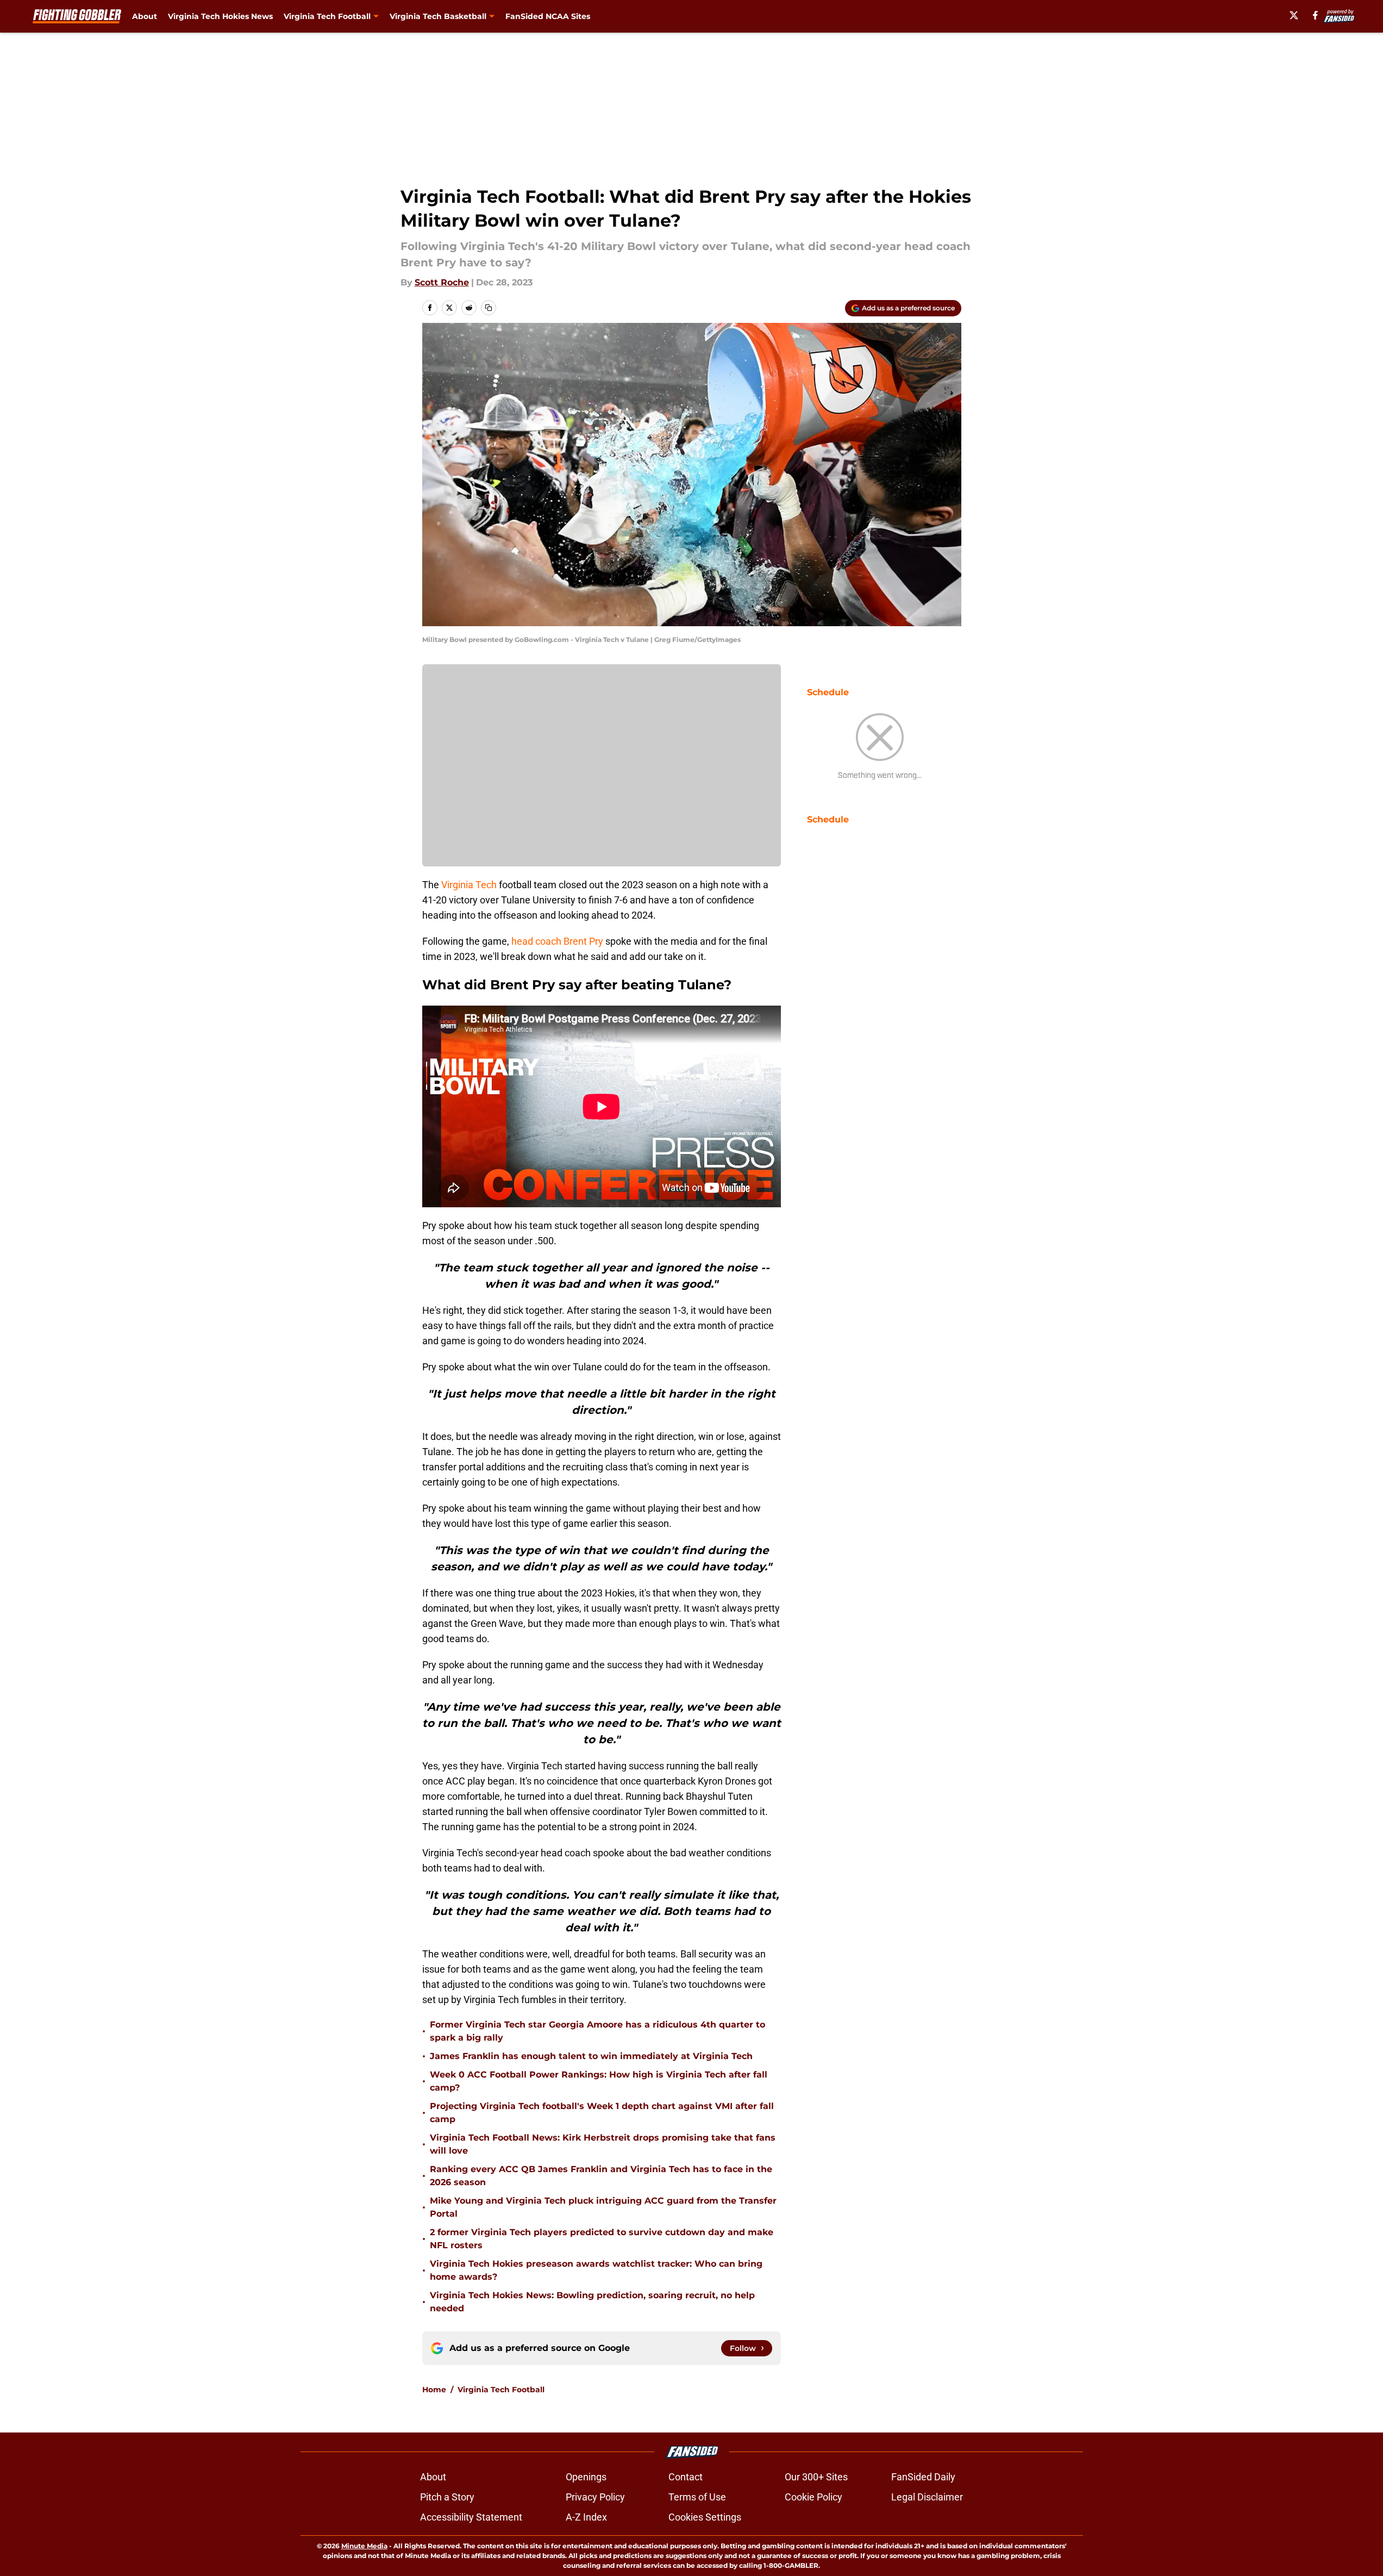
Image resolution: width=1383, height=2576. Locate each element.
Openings (586, 2477)
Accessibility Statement (471, 2517)
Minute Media (364, 2546)
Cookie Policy (813, 2497)
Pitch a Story (447, 2497)
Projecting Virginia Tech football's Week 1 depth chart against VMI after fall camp (602, 2113)
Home (434, 2390)
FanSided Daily (923, 2477)
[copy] (489, 308)
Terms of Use (697, 2497)
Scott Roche (442, 282)
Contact (686, 2477)
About (145, 16)
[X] (1294, 15)
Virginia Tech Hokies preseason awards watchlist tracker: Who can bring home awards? (596, 2270)
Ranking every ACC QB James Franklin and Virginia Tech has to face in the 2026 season (601, 2176)
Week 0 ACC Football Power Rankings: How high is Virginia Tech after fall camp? (599, 2081)
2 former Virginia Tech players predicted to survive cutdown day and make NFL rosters (602, 2239)
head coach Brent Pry (558, 941)
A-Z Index (586, 2517)
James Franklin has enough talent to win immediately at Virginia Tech (591, 2056)
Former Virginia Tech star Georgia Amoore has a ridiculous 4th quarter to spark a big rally (597, 2031)
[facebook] (1315, 15)
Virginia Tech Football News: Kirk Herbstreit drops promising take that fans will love (603, 2144)
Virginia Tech (469, 885)
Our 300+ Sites (816, 2477)
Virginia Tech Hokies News (220, 16)
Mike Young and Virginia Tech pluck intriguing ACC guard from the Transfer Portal (603, 2207)
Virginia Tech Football (501, 2390)
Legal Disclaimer (927, 2497)
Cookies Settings (705, 2517)
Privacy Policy (595, 2497)
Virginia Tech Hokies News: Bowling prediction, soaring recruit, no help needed (592, 2302)
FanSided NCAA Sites (548, 16)
